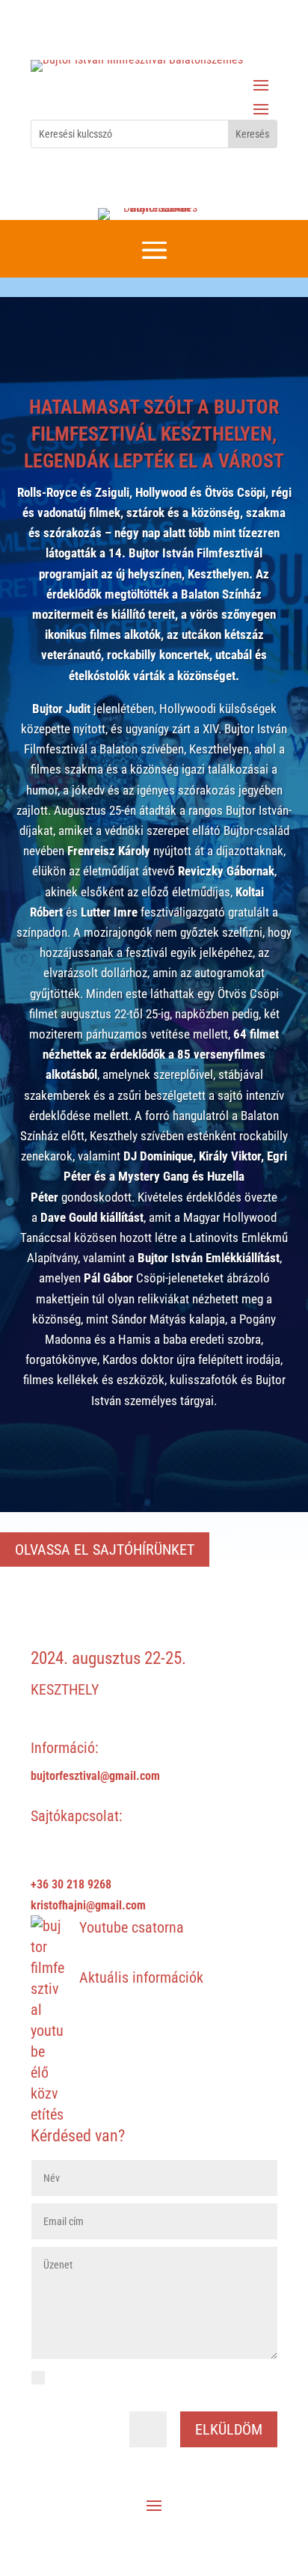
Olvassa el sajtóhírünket (105, 1549)
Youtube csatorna (132, 1927)
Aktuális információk (141, 1977)
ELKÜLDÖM (229, 2429)
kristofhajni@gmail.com (88, 1905)
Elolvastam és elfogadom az (142, 2387)
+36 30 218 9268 (71, 1884)
